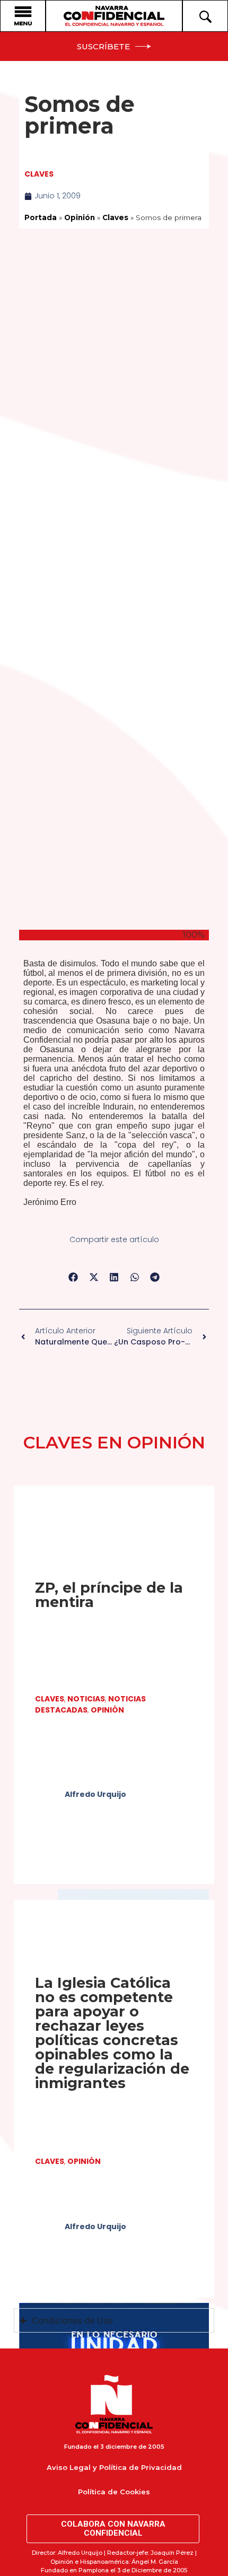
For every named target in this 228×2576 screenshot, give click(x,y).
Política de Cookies (114, 2492)
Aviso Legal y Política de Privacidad (114, 2467)
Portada (41, 217)
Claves (39, 174)
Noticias (86, 1699)
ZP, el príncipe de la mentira (109, 1595)
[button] (73, 1277)
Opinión (80, 217)
